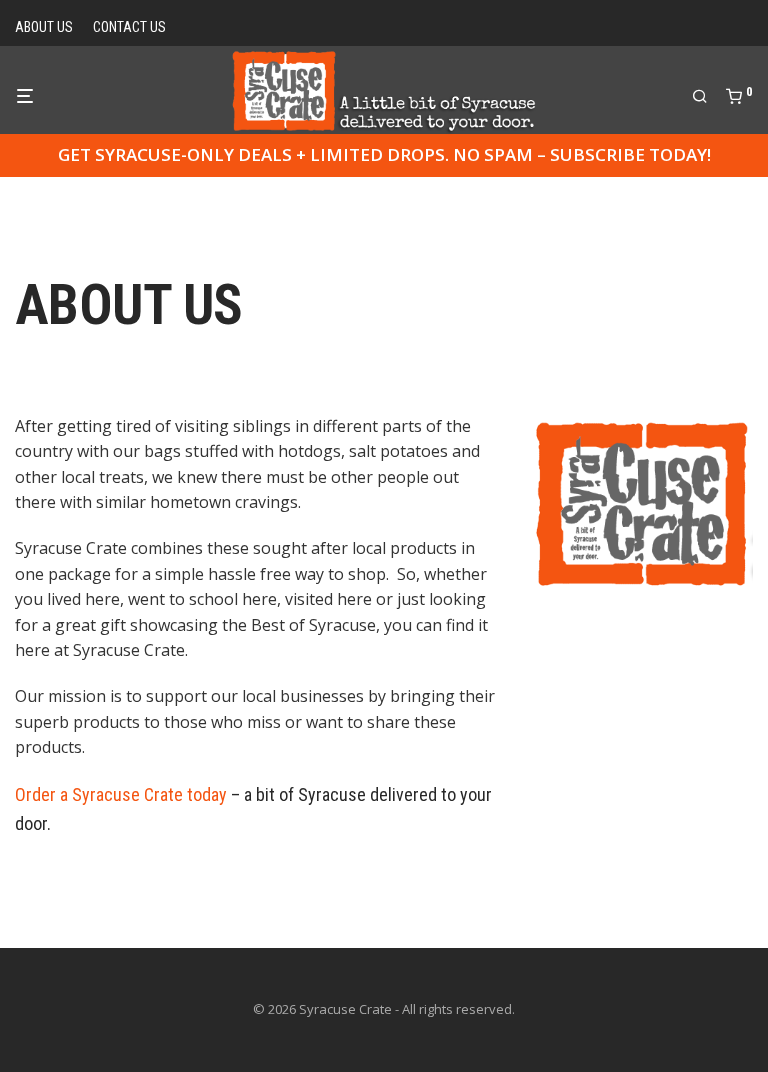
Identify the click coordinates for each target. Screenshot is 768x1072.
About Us (44, 27)
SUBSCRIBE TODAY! (630, 154)
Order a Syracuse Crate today (121, 794)
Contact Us (129, 27)
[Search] (707, 97)
